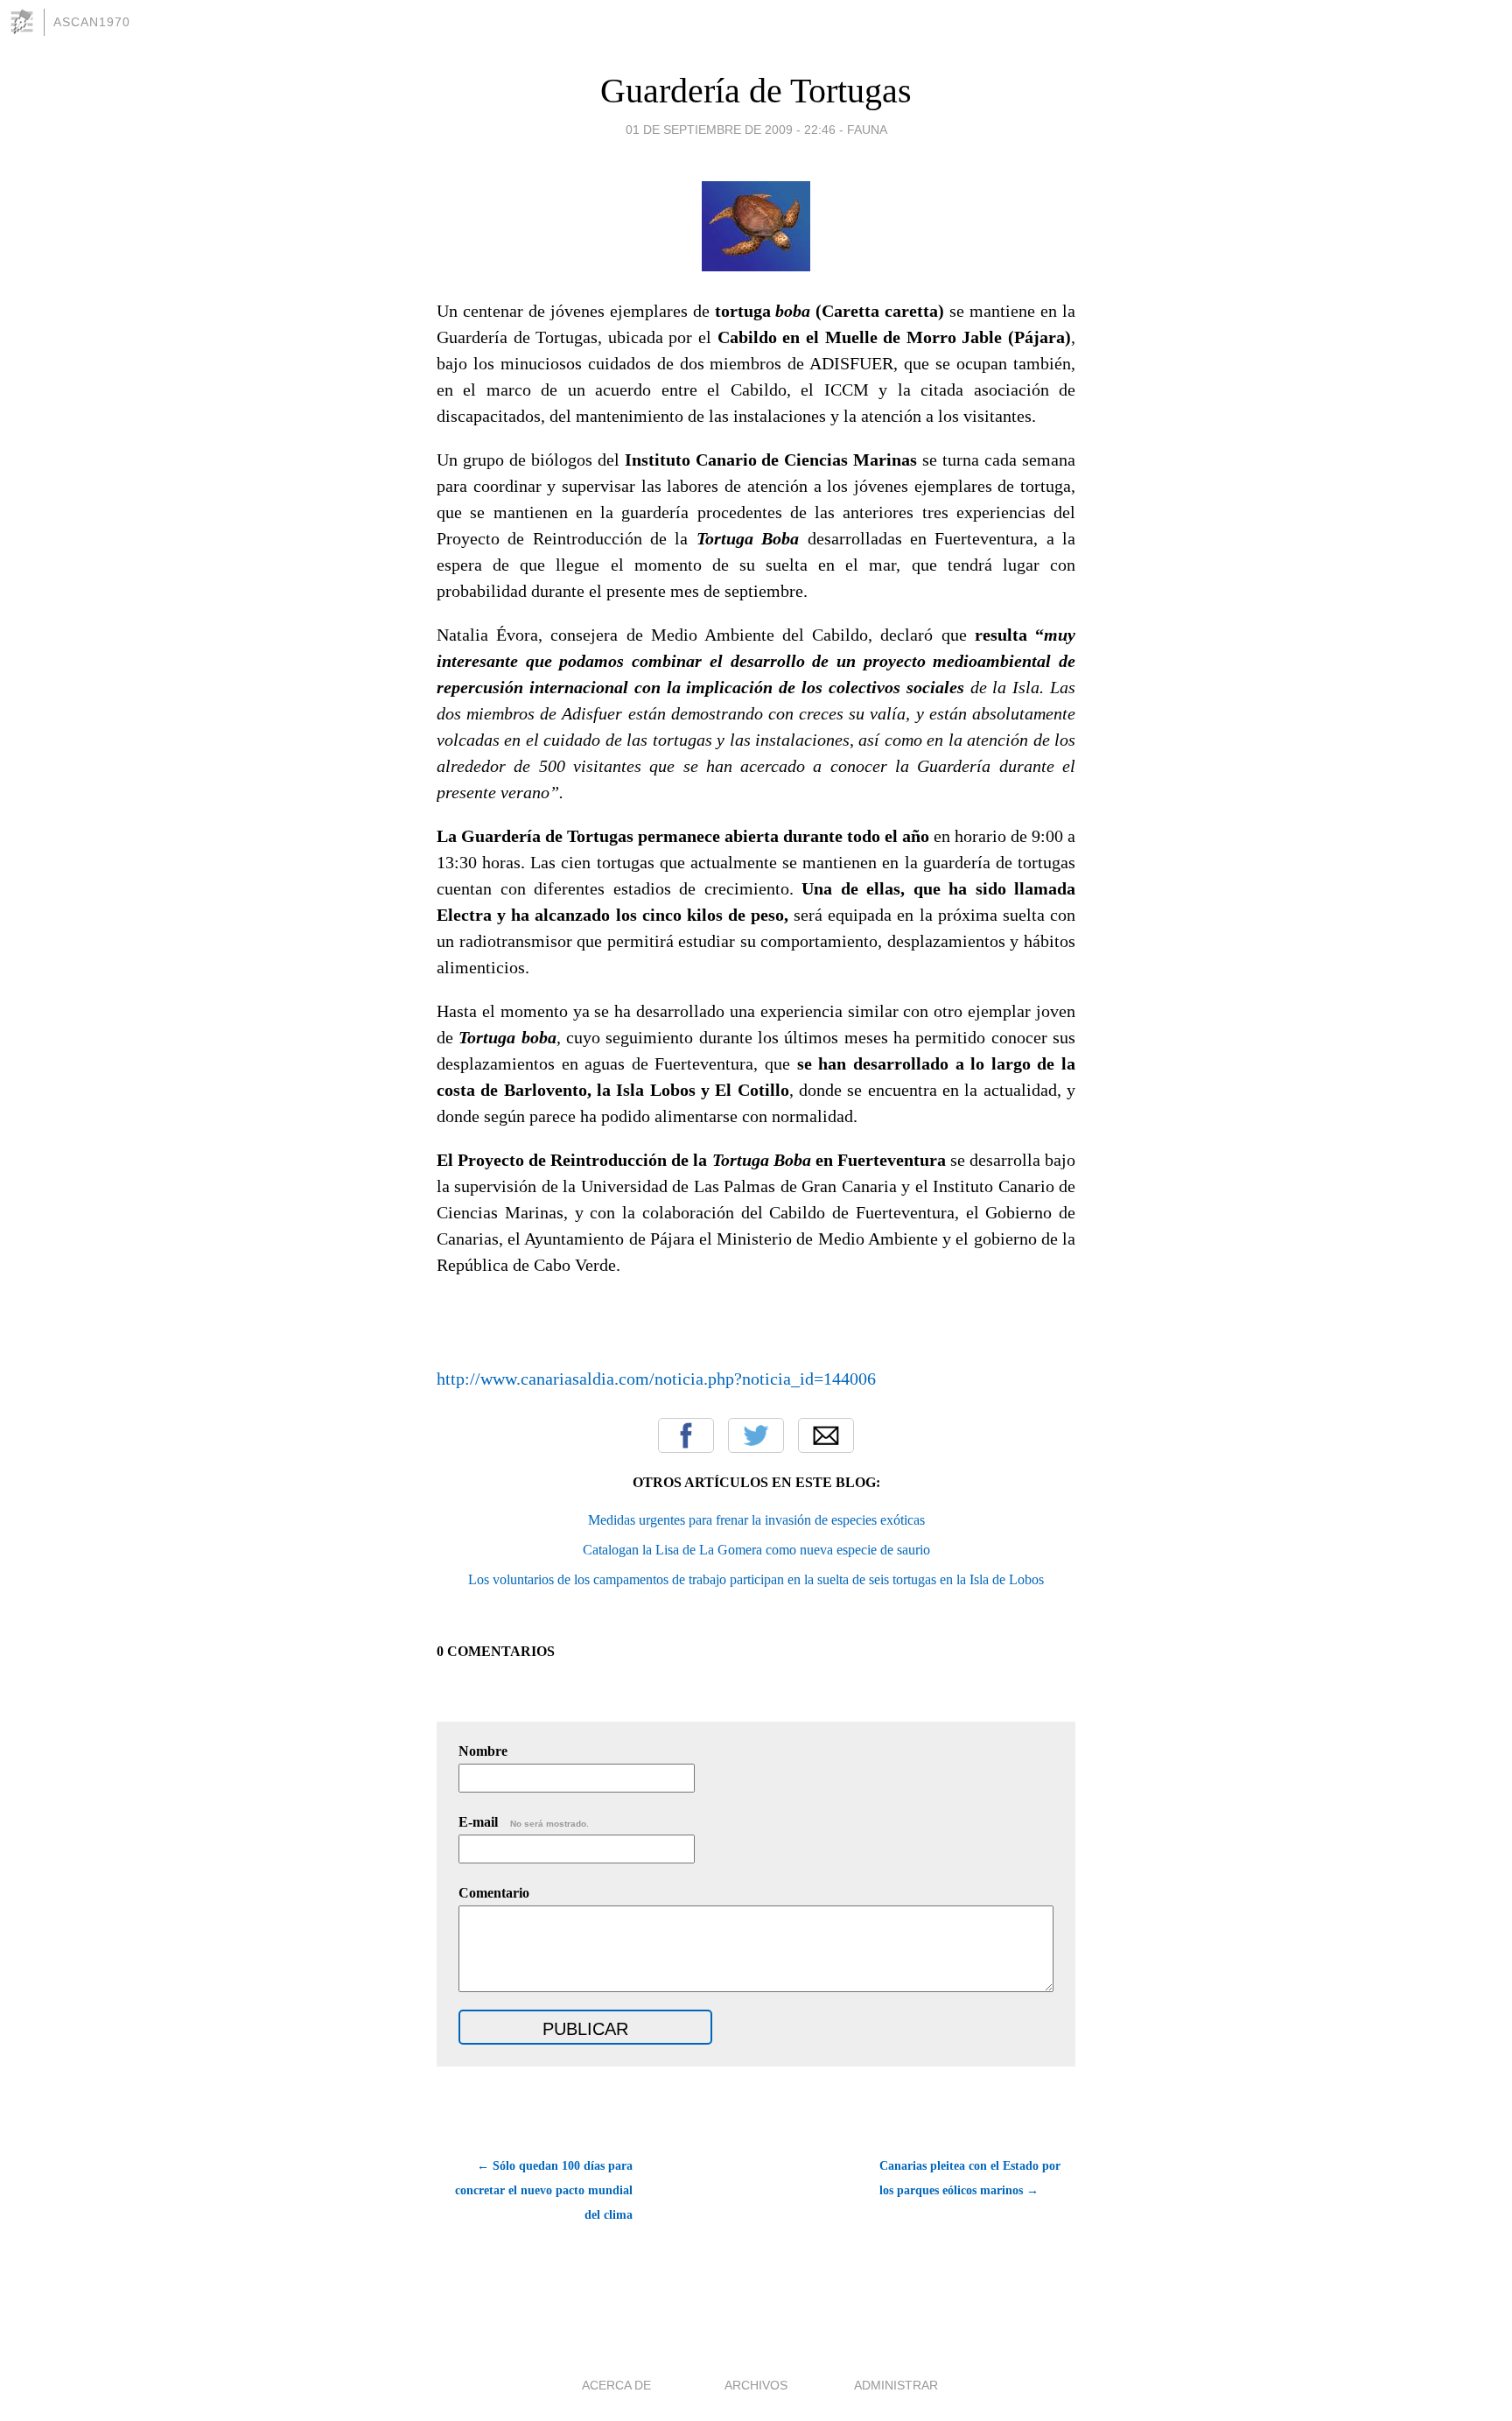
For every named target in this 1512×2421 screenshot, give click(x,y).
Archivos (756, 2385)
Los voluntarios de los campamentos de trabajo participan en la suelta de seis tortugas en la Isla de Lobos (756, 1579)
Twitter (756, 1435)
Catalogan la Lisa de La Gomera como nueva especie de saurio (756, 1550)
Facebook (686, 1435)
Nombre (483, 1751)
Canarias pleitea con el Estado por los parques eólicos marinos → (970, 2178)
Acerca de (616, 2385)
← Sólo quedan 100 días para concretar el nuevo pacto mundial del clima (544, 2190)
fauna (867, 130)
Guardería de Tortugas (756, 91)
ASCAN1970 (92, 22)
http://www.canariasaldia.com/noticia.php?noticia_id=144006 (656, 1379)
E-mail (524, 1822)
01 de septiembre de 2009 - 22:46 (731, 130)
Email (826, 1435)
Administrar (896, 2385)
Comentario (494, 1893)
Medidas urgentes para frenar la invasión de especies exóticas (756, 1520)
